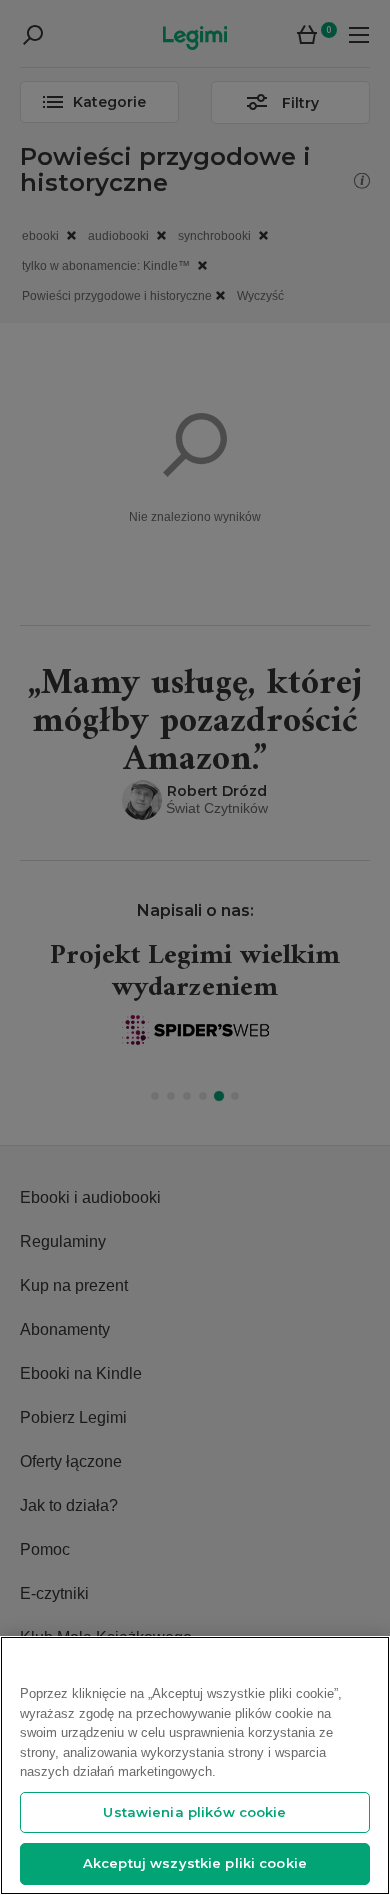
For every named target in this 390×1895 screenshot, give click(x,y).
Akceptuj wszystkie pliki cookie (195, 1863)
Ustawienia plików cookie (194, 1812)
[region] (195, 1765)
